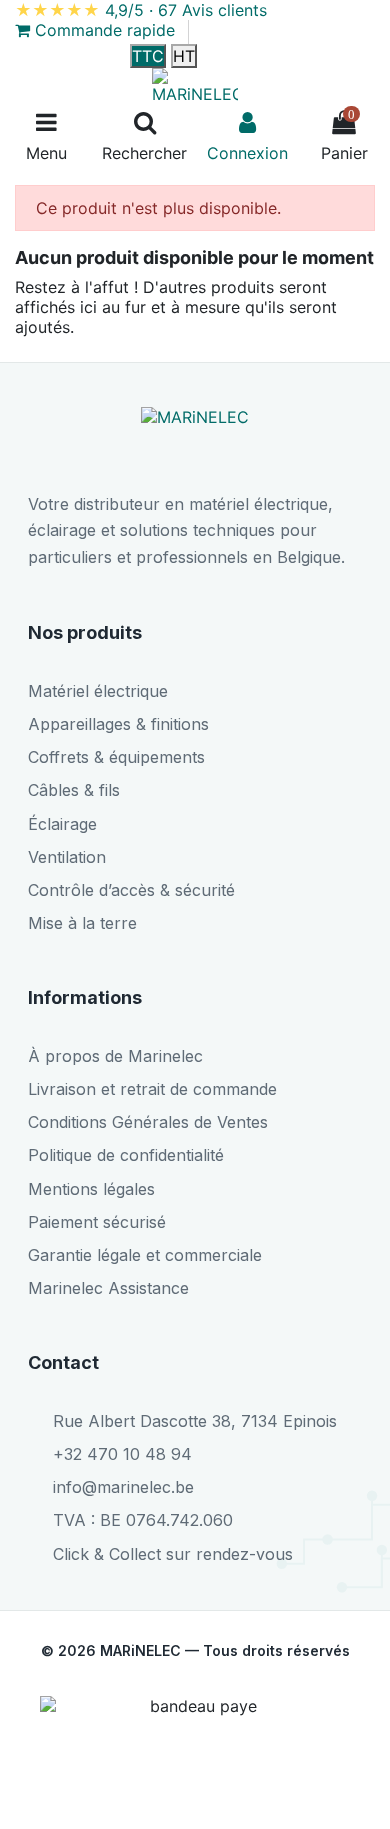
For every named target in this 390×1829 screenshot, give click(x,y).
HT (184, 56)
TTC (148, 56)
